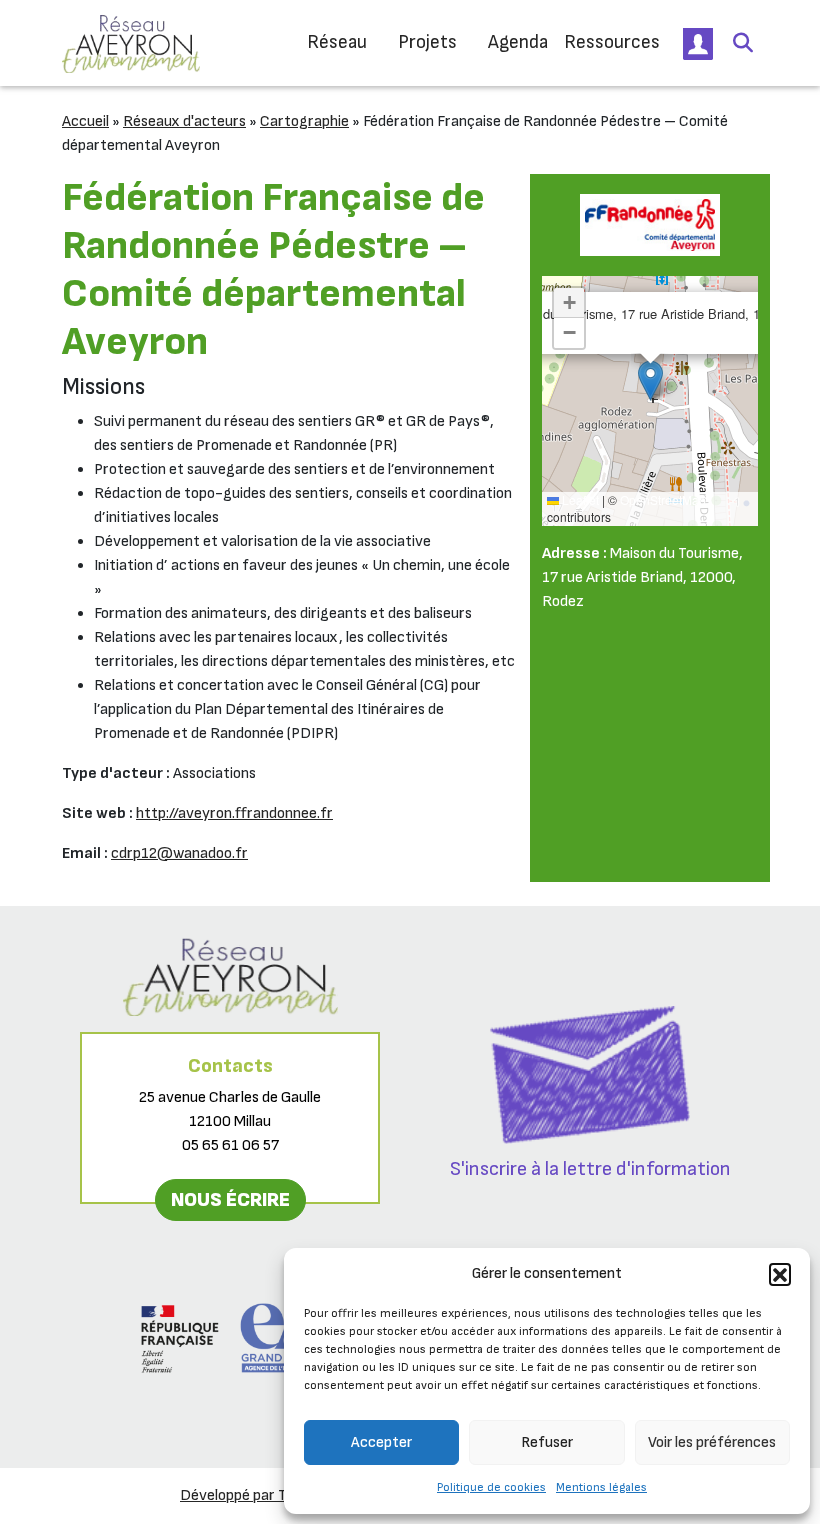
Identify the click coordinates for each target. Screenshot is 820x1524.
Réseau (337, 42)
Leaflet (579, 499)
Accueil (85, 121)
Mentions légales (601, 1487)
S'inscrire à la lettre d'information (590, 1169)
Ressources (612, 42)
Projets (427, 42)
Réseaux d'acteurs (184, 121)
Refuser (547, 1442)
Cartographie (304, 121)
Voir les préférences (712, 1442)
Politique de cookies (491, 1487)
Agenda (518, 42)
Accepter (381, 1442)
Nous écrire (230, 1200)
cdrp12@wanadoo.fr (179, 853)
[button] (780, 1274)
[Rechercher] (743, 43)
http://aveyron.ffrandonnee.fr (234, 813)
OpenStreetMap (663, 499)
